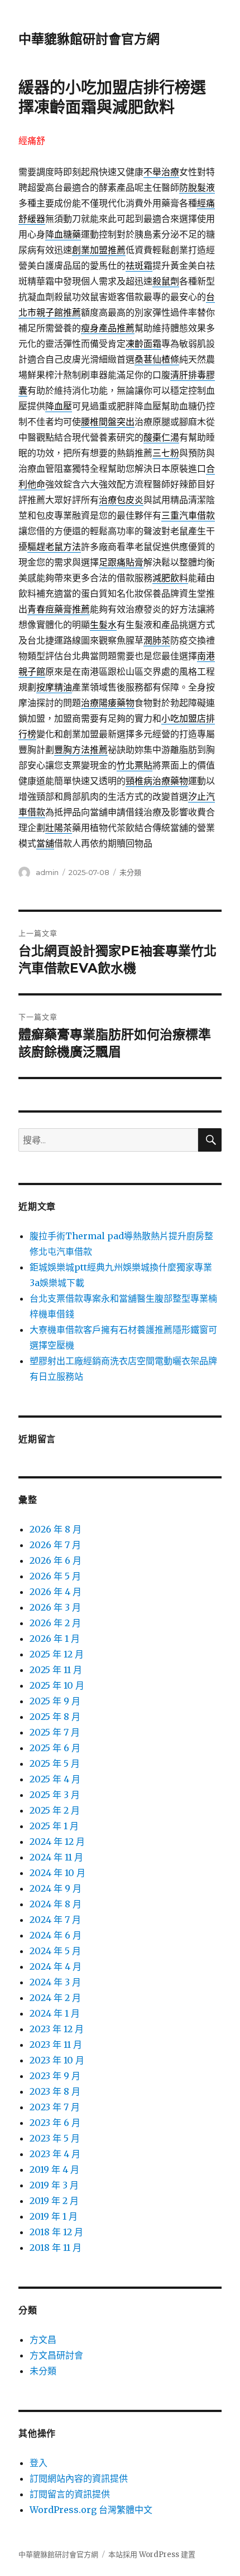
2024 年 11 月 (56, 1857)
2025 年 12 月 (57, 1654)
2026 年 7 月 (55, 1545)
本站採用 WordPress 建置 (152, 2555)
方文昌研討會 (56, 2355)
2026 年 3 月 (55, 1607)
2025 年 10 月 (57, 1685)
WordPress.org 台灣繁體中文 (91, 2510)
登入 (39, 2463)
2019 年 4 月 (54, 2169)
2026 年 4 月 (56, 1592)
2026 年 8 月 (56, 1529)
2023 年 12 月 (57, 2029)
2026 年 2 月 (55, 1623)
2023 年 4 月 (55, 2154)
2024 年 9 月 (56, 1888)
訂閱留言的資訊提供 (70, 2494)
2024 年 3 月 (55, 1982)
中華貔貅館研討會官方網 (89, 39)
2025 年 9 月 (55, 1701)
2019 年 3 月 (54, 2185)
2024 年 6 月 (56, 1935)
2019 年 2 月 (54, 2201)
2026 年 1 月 (55, 1639)
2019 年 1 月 (54, 2216)
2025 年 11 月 (56, 1670)
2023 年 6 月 (55, 2123)
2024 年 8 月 (56, 1904)
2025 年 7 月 (55, 1732)
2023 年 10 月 (57, 2060)
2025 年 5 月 (55, 1763)
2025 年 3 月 (55, 1795)
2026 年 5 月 (55, 1576)
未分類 (130, 872)
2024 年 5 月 (55, 1951)
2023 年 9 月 (55, 2076)
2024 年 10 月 (57, 1873)
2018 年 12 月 (56, 2232)
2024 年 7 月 (55, 1920)
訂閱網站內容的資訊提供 (79, 2478)
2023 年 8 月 (55, 2091)
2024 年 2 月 (55, 1998)
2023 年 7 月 (55, 2107)
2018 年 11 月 (56, 2248)
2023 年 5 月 (55, 2138)
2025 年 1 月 (54, 1826)
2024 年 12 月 (57, 1842)
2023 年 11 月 (56, 2045)
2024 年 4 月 (56, 1966)
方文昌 (43, 2340)
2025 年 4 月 (55, 1779)
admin (47, 872)
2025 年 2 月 (55, 1810)
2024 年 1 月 (55, 2013)
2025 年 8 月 (55, 1717)
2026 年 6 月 (56, 1560)
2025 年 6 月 (55, 1748)
